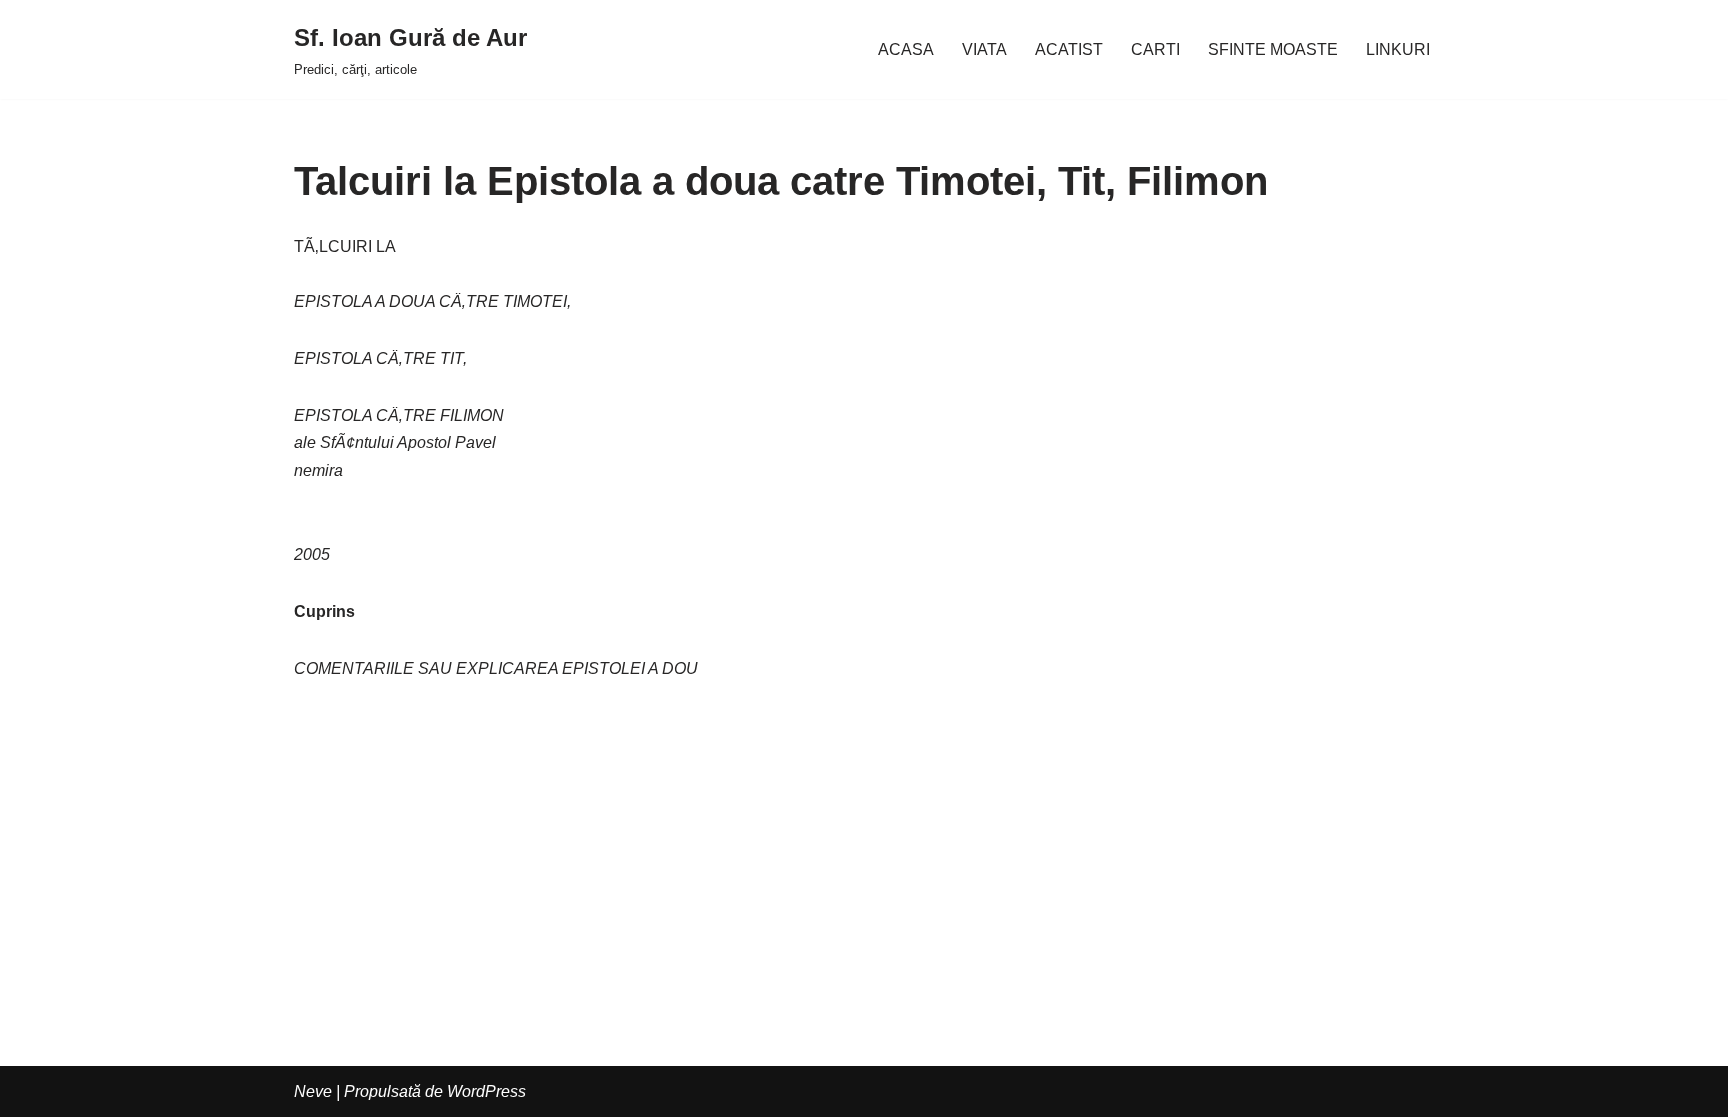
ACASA (906, 49)
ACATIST (1069, 49)
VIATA (984, 49)
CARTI (1155, 49)
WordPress (486, 1091)
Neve (313, 1091)
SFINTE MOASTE (1273, 49)
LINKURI (1398, 49)
